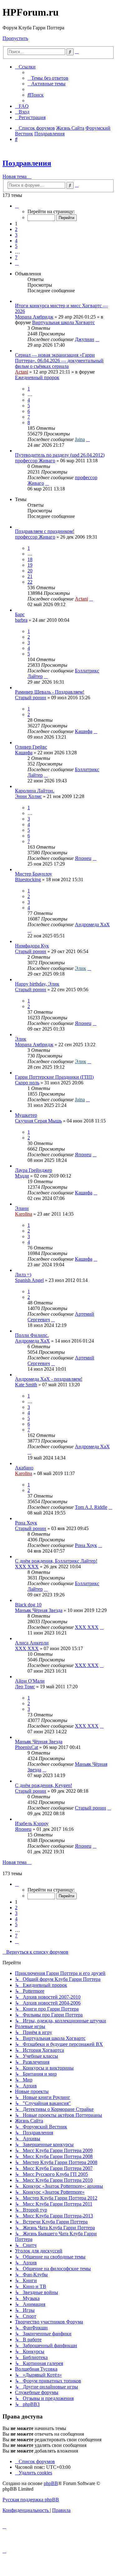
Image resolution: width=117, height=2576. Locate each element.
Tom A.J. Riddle (91, 1507)
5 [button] (16, 246)
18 (30, 559)
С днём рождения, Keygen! (44, 1785)
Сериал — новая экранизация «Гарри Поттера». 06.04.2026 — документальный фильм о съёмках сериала (59, 361)
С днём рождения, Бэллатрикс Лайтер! (56, 1561)
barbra (21, 620)
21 (30, 576)
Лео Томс (25, 1687)
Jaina (80, 439)
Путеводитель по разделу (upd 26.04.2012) (60, 455)
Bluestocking (28, 879)
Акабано (24, 1468)
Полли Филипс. (32, 1335)
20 (30, 571)
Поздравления (27, 163)
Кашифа (84, 731)
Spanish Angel (29, 1280)
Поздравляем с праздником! (45, 531)
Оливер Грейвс (31, 747)
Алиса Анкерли (32, 1643)
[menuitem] (48, 78)
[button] (17, 206)
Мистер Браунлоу (34, 874)
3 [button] (16, 235)
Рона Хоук (26, 1523)
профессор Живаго (35, 461)
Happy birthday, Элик (37, 984)
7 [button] (16, 257)
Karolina (24, 1214)
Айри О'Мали (30, 1681)
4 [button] (16, 241)
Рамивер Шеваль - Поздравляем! (50, 692)
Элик (80, 968)
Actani (22, 372)
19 (30, 565)
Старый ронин (31, 698)
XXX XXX (27, 1567)
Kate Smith (26, 1385)
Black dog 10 (28, 1605)
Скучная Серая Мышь (38, 1121)
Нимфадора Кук (32, 946)
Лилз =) (23, 1275)
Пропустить (15, 38)
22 (30, 582)
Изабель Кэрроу (32, 1823)
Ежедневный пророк (37, 377)
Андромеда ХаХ (92, 924)
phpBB (51, 2483)
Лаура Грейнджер (34, 1170)
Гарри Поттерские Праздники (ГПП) (54, 1077)
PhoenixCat (27, 1747)
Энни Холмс (28, 796)
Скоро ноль (27, 1083)
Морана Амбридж (34, 317)
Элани (22, 1208)
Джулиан (85, 339)
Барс (20, 614)
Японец (83, 858)
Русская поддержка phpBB (31, 2500)
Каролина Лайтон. (35, 791)
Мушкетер (26, 1115)
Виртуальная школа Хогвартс (63, 322)
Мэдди (22, 1176)
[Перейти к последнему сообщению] (97, 339)
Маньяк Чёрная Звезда (39, 1610)
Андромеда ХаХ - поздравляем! (49, 1379)
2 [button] (16, 229)
